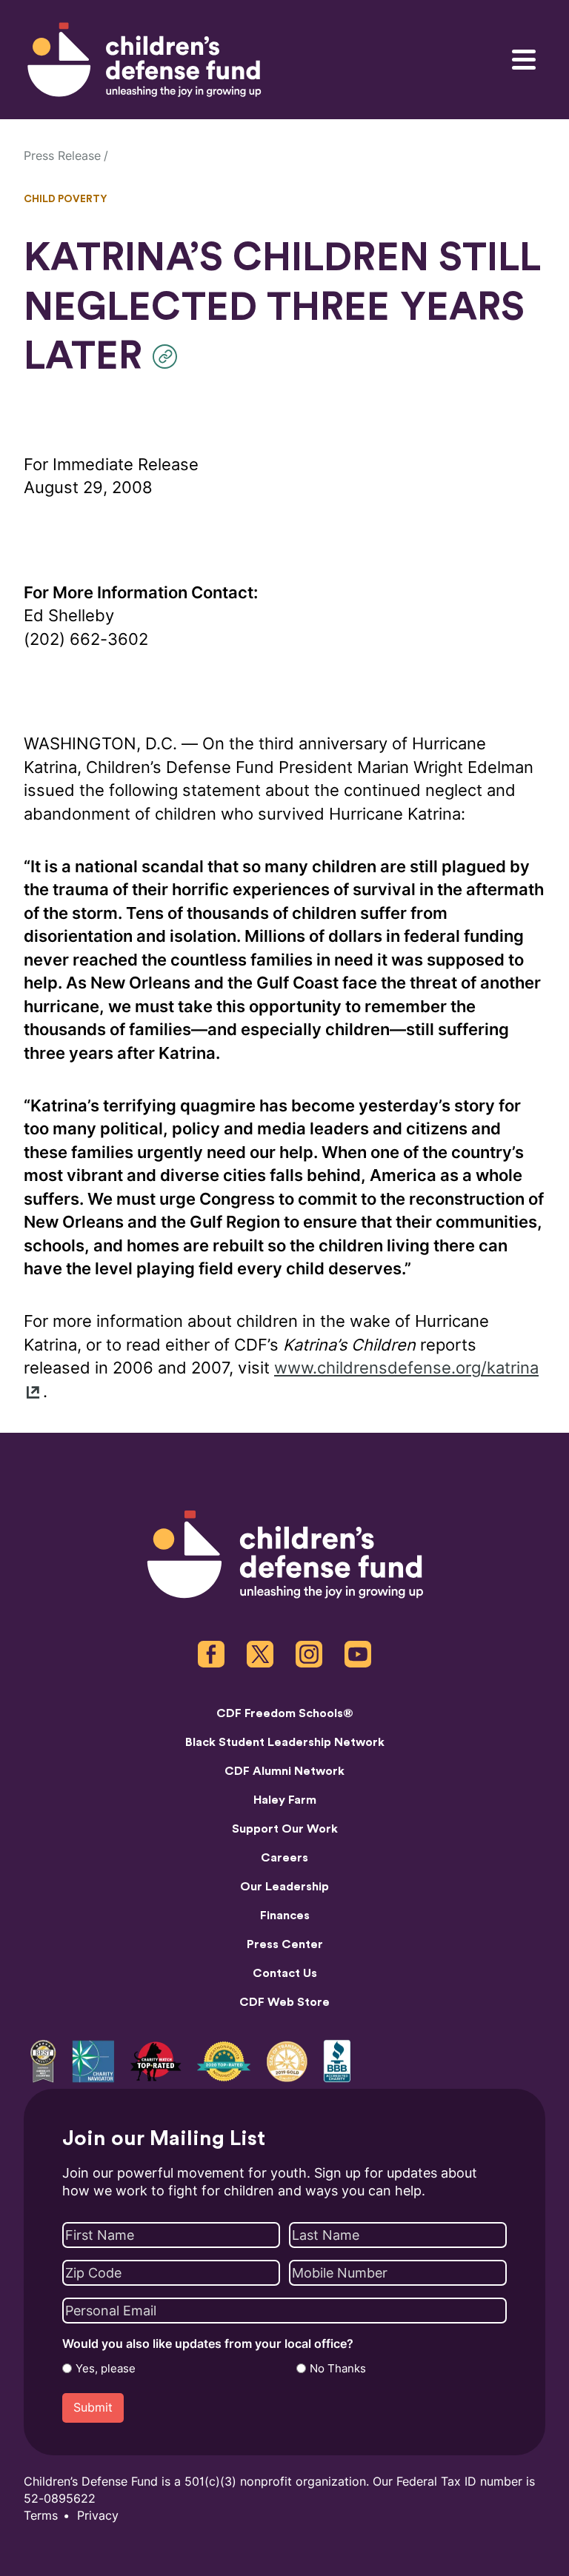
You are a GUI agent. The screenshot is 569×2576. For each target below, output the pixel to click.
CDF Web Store (284, 2002)
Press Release (62, 156)
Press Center (285, 1944)
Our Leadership (284, 1887)
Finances (285, 1916)
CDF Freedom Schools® (285, 1713)
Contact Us (285, 1973)
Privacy (98, 2516)
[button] (169, 357)
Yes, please (106, 2369)
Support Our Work (285, 1829)
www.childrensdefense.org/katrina (406, 1368)
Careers (284, 1858)
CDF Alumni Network (284, 1771)
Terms (41, 2516)
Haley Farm (285, 1800)
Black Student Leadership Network (285, 1742)
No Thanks (338, 2369)
